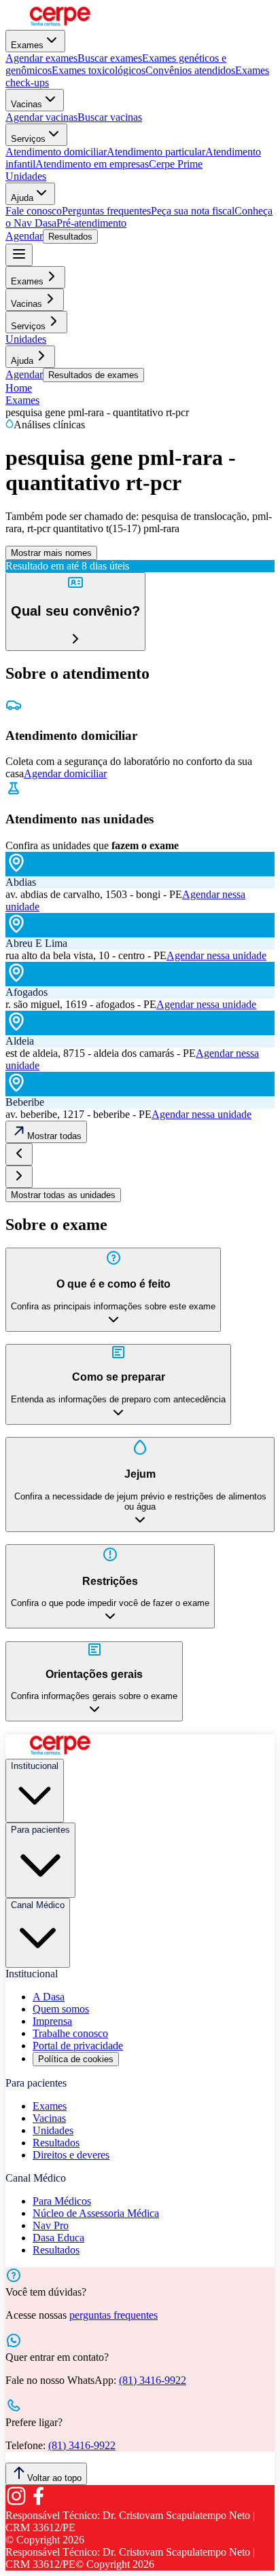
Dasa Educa (58, 2238)
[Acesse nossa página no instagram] (16, 2503)
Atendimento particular (156, 152)
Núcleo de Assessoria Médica (96, 2213)
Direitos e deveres (71, 2155)
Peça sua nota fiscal (193, 211)
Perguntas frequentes (106, 211)
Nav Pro (51, 2225)
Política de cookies (76, 2059)
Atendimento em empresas (92, 164)
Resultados (70, 237)
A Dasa (49, 1997)
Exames (27, 45)
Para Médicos (62, 2201)
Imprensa (52, 2021)
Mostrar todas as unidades (63, 1195)
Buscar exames (110, 58)
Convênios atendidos (190, 70)
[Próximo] (19, 1177)
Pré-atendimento (91, 223)
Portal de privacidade (78, 2046)
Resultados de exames (93, 375)
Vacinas (27, 104)
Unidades (26, 176)
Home (19, 388)
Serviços (28, 139)
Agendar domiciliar (65, 773)
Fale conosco (34, 211)
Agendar (24, 236)
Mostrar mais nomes (51, 553)
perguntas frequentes (113, 2315)
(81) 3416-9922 (153, 2380)
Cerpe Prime (176, 164)
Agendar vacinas (41, 117)
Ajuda (22, 198)
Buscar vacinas (110, 117)
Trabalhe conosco (70, 2033)
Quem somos (61, 2009)
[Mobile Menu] (19, 255)
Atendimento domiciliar (56, 152)
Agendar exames (41, 58)
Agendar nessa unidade (216, 955)
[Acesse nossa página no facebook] (38, 2503)
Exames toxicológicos (99, 70)
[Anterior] (19, 1154)
